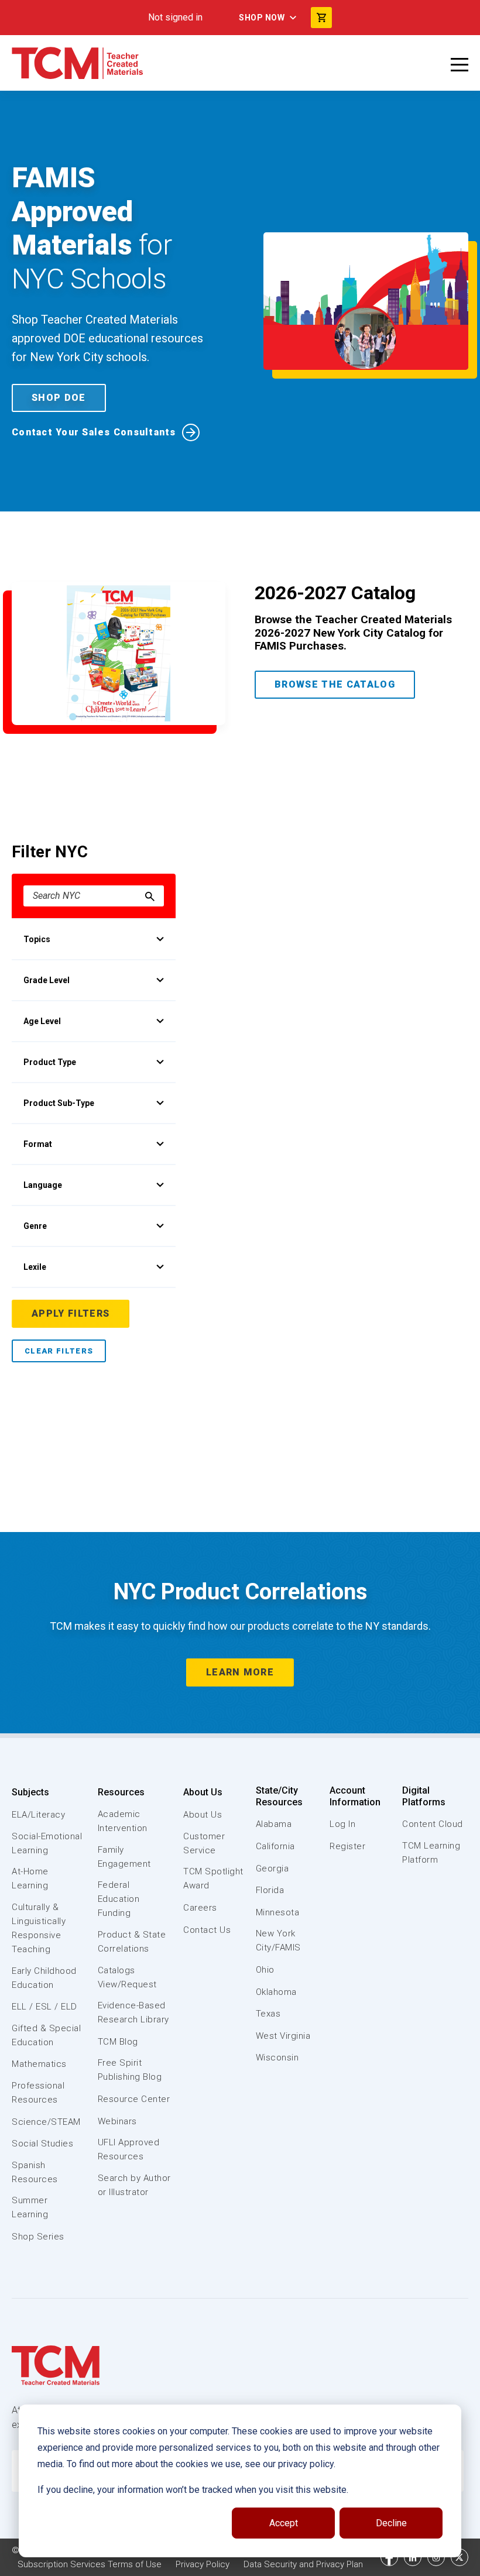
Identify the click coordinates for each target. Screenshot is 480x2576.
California (275, 1846)
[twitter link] (460, 2557)
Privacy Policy (203, 2564)
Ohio (265, 1970)
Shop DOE (59, 398)
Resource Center (134, 2099)
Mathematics (39, 2064)
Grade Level (47, 980)
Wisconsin (277, 2058)
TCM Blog (118, 2042)
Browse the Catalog (335, 684)
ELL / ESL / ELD (44, 2007)
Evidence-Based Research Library (133, 2012)
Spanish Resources (35, 2172)
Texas (268, 2014)
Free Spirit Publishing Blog (130, 2070)
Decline (391, 2523)
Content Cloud (433, 1824)
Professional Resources (38, 2093)
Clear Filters (59, 1351)
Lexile (35, 1267)
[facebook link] (389, 2557)
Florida (270, 1890)
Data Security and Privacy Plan (303, 2564)
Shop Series (38, 2237)
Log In (342, 1824)
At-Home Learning (30, 1878)
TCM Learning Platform (431, 1853)
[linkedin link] (413, 2557)
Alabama (274, 1824)
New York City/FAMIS (278, 1940)
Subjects (30, 1792)
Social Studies (42, 2144)
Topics (37, 939)
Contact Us (207, 1930)
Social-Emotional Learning (47, 1843)
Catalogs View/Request (127, 1977)
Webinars (117, 2121)
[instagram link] (436, 2557)
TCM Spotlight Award (213, 1878)
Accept (284, 2523)
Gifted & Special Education (46, 2035)
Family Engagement (124, 1857)
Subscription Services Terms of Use (90, 2564)
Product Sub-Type (59, 1103)
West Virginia (283, 2036)
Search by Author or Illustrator (134, 2185)
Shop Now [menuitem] (262, 18)
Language (43, 1185)
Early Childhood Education (44, 1978)
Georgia (272, 1869)
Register (347, 1846)
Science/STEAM (46, 2122)
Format (38, 1144)
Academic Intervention (123, 1821)
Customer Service (204, 1843)
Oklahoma (276, 1992)
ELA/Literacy (38, 1815)
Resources (121, 1792)
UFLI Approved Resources (129, 2149)
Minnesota (278, 1912)
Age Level (42, 1021)
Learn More (240, 1672)
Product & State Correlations (132, 1942)
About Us (203, 1792)
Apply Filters (71, 1313)
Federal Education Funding (119, 1899)
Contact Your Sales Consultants (94, 432)
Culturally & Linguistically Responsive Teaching (39, 1928)
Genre (35, 1226)
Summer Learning (30, 2207)
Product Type (50, 1062)
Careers (200, 1908)
